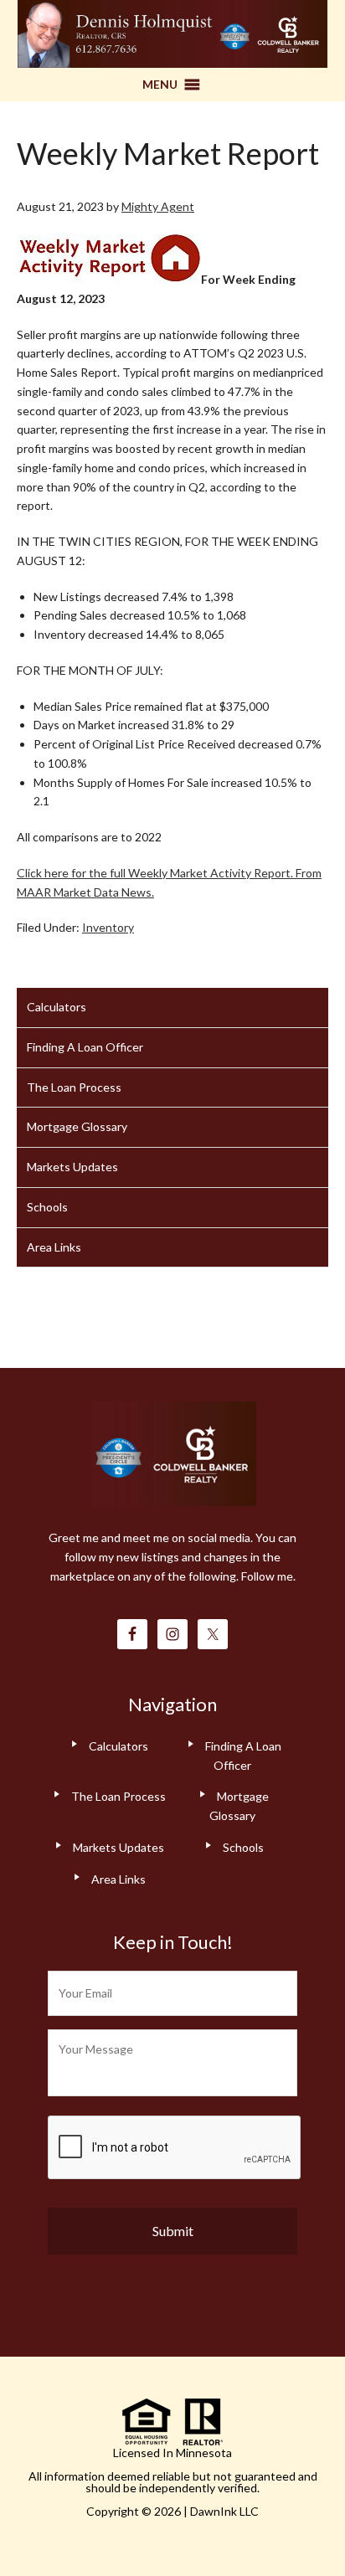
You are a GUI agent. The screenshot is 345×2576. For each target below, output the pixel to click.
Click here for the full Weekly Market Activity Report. (155, 873)
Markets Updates (72, 1167)
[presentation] (175, 2148)
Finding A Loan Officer (85, 1047)
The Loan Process (74, 1087)
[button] (160, 85)
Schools (47, 1207)
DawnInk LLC (224, 2511)
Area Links (54, 1247)
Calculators (57, 1007)
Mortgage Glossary (77, 1126)
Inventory (108, 927)
